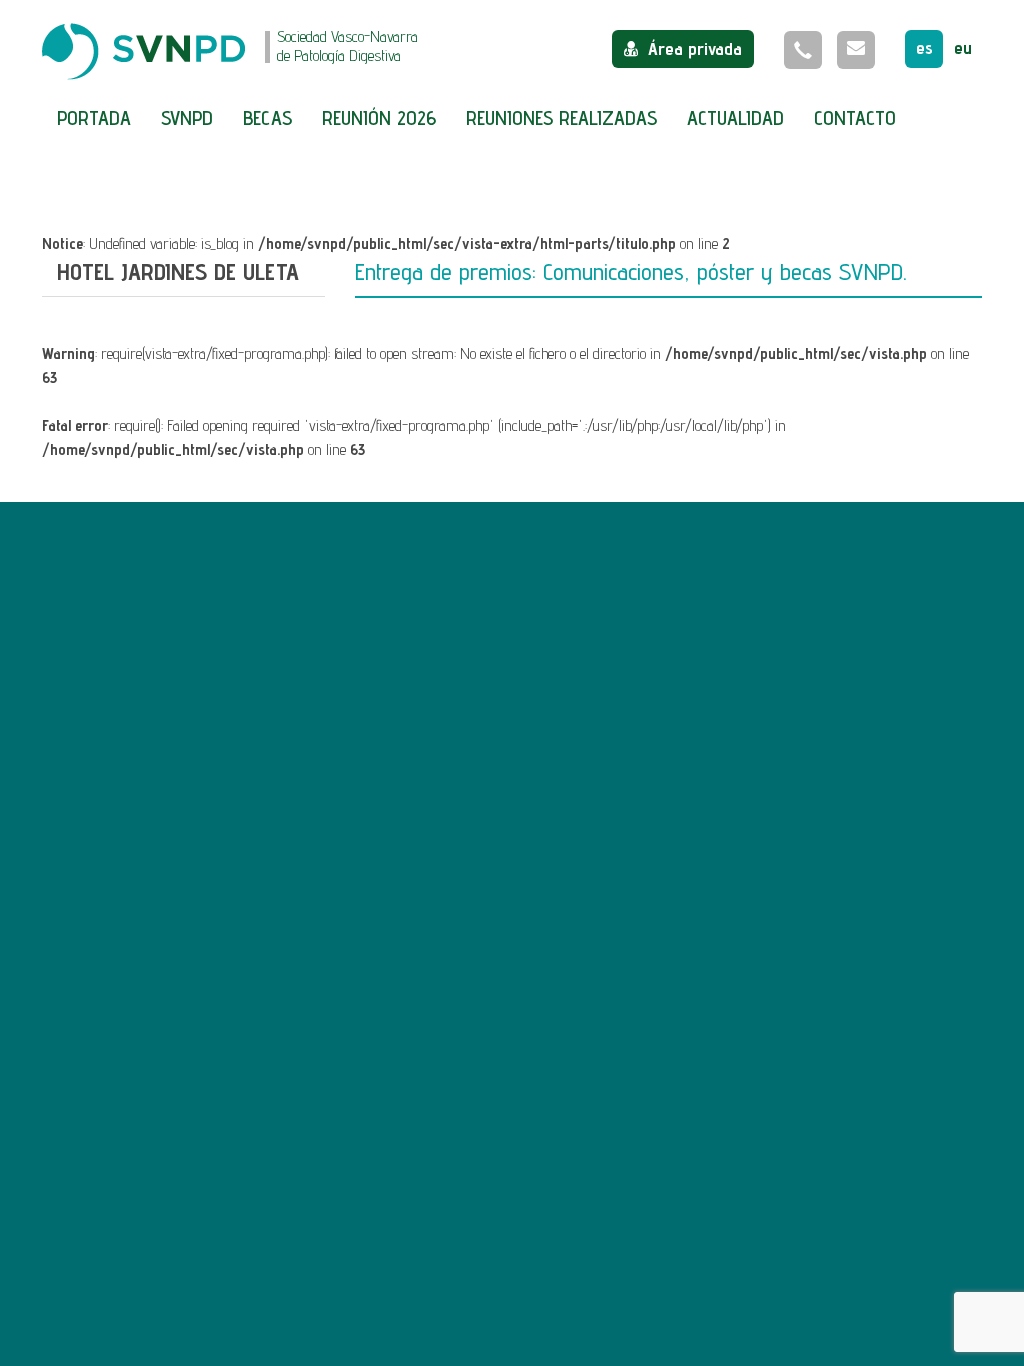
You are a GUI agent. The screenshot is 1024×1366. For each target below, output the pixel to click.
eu (963, 47)
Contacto (855, 118)
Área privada (695, 48)
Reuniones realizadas (561, 118)
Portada (94, 118)
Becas (267, 118)
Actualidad (735, 118)
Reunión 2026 (379, 118)
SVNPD (187, 118)
